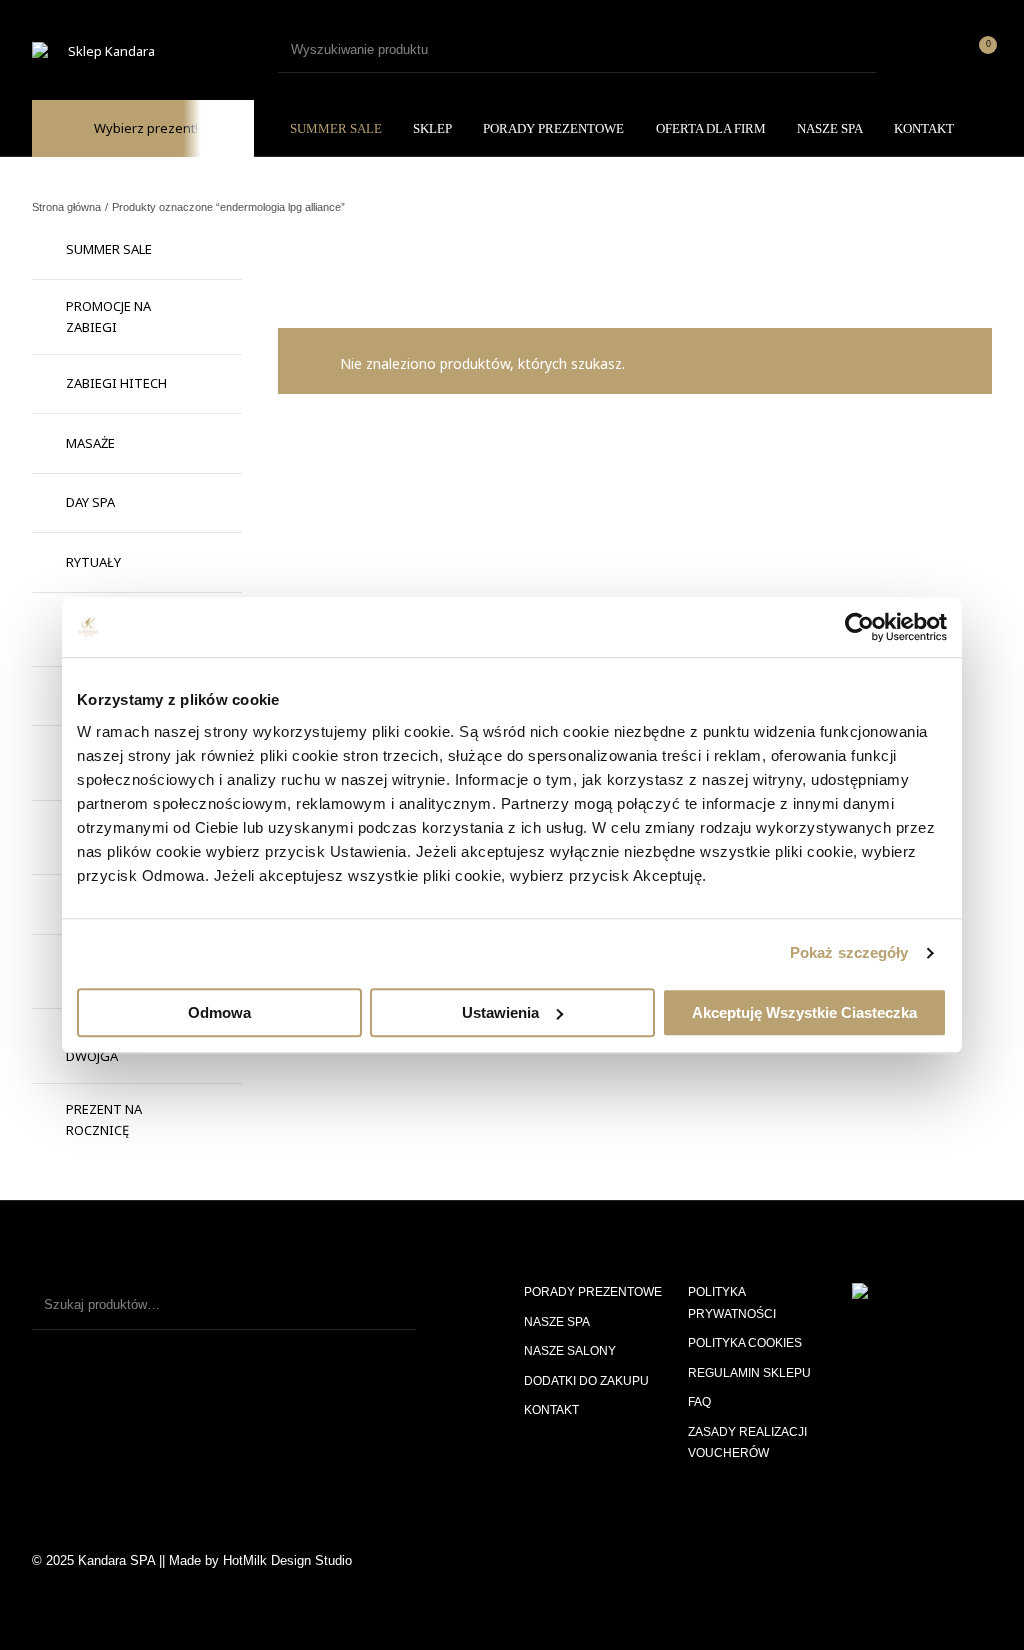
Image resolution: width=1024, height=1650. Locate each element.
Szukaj (391, 1305)
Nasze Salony (570, 1351)
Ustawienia (500, 1012)
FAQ (699, 1402)
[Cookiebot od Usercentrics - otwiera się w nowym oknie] (859, 627)
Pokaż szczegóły (849, 952)
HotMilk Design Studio (287, 1560)
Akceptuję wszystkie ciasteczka (804, 1012)
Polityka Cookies (745, 1343)
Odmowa (219, 1012)
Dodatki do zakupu (586, 1381)
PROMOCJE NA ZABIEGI (108, 316)
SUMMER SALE (109, 249)
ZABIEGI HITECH (116, 383)
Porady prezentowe (593, 1292)
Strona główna (66, 207)
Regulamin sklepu (749, 1373)
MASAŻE (90, 443)
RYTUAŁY (93, 562)
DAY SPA (90, 502)
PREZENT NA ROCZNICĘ (104, 1119)
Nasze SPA (557, 1322)
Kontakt (551, 1410)
